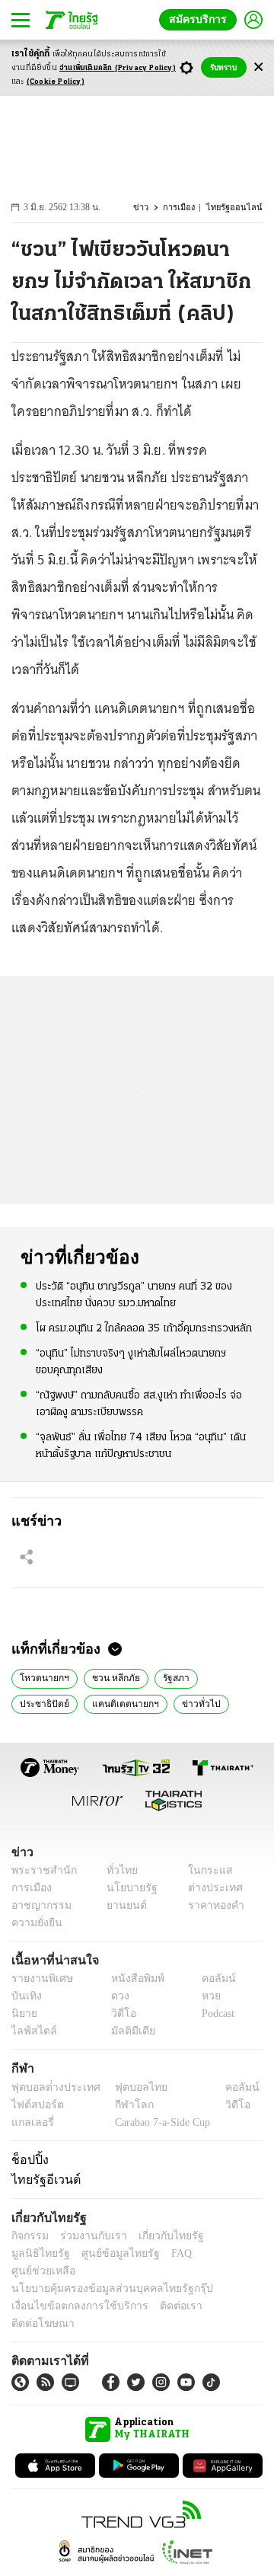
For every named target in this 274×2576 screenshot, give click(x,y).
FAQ (101, 2253)
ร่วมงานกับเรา (88, 2236)
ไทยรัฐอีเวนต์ (42, 2179)
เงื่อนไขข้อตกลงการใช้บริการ (71, 2288)
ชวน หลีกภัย (110, 1676)
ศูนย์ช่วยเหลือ (150, 2253)
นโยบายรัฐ (127, 1888)
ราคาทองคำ (211, 1905)
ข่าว (149, 208)
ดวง (116, 1997)
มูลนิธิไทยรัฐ (228, 2236)
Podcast (215, 2014)
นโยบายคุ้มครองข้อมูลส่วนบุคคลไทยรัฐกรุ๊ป (101, 2271)
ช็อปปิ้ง (28, 2159)
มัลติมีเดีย (127, 2032)
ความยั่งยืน (35, 1923)
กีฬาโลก (122, 2105)
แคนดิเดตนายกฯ (120, 1702)
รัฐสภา (169, 1676)
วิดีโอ (119, 2014)
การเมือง (186, 208)
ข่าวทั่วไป (190, 1702)
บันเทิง (25, 1997)
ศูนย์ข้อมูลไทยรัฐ (46, 2253)
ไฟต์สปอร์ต (35, 2105)
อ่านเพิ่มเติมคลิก (118, 68)
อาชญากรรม (38, 1905)
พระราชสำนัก (39, 1870)
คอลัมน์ (211, 1979)
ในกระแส (204, 1870)
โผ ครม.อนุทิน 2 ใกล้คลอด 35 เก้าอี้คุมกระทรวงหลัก (144, 1328)
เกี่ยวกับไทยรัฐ (160, 2236)
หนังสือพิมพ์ (132, 1979)
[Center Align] (258, 67)
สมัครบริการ (201, 19)
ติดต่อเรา (161, 2288)
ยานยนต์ (122, 1905)
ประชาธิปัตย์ (43, 1702)
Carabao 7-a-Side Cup (159, 2122)
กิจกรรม (29, 2236)
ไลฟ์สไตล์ (31, 2032)
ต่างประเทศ (209, 1888)
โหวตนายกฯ (42, 1676)
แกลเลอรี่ (31, 2122)
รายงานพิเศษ (40, 1979)
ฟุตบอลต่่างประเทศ (51, 2087)
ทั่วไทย (118, 1870)
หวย (205, 1997)
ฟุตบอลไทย (129, 2087)
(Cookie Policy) (56, 82)
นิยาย (23, 2014)
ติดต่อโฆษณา (220, 2288)
